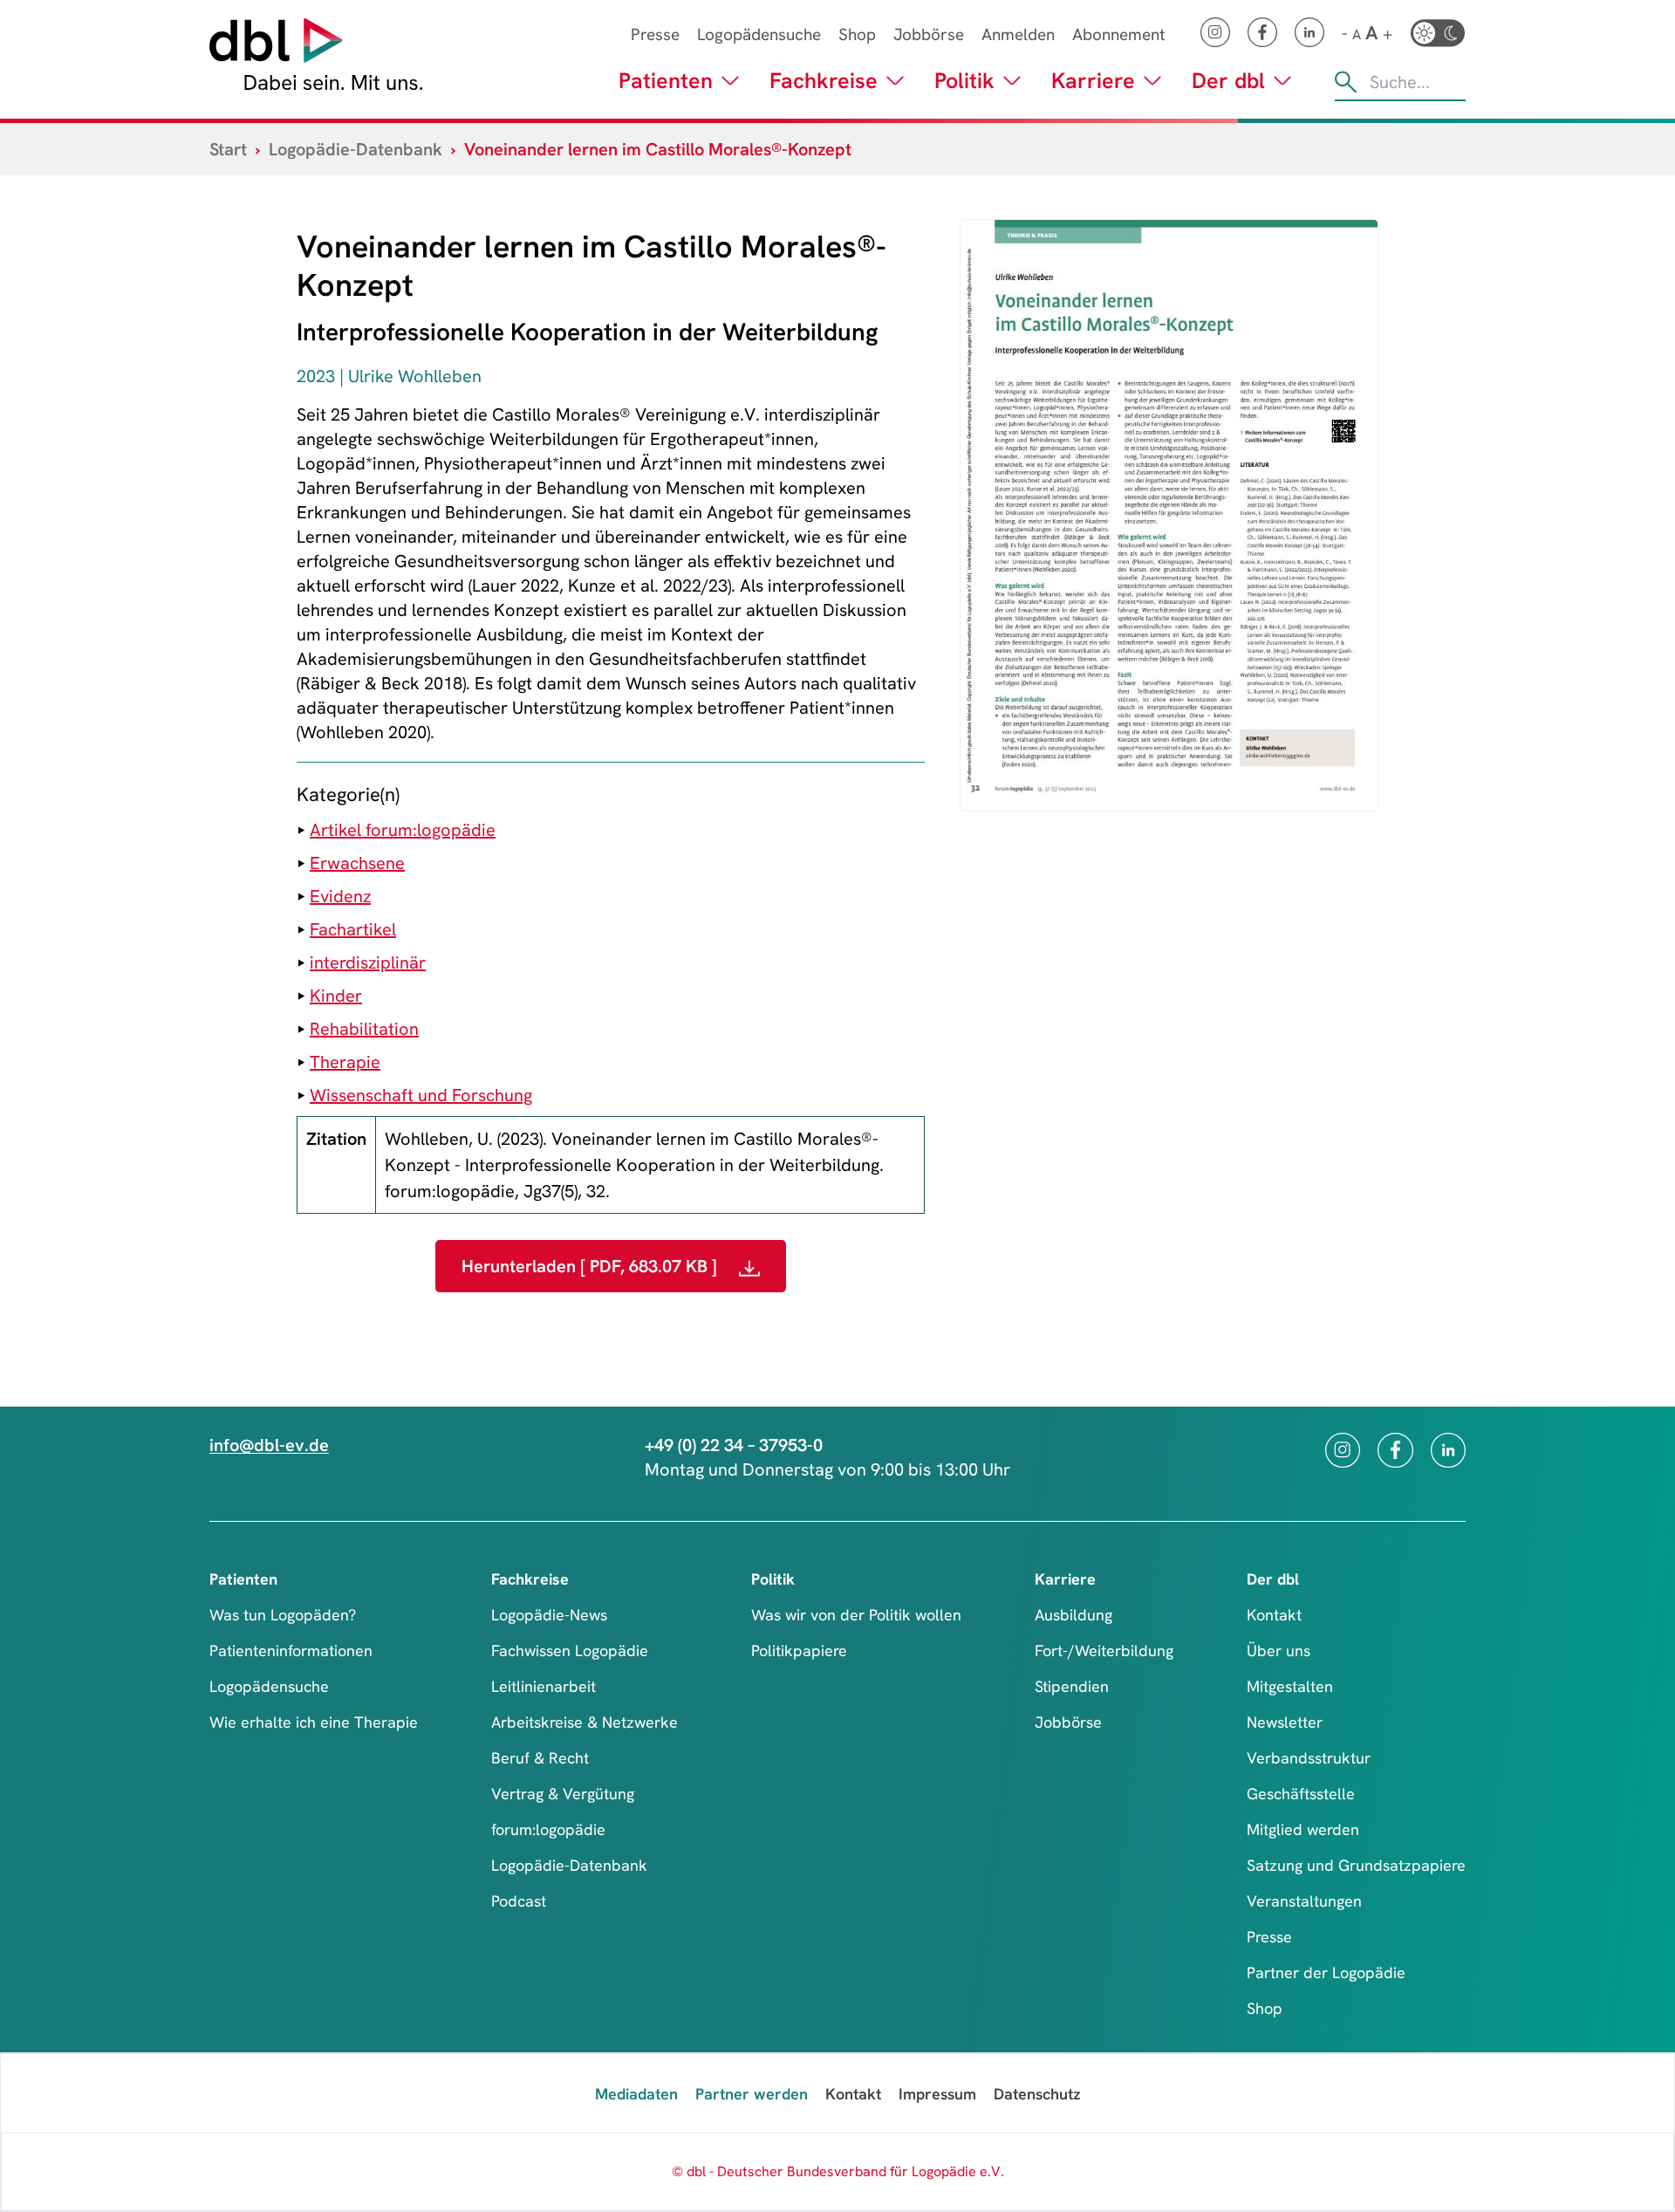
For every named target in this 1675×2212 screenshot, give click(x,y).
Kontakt (1274, 1615)
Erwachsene (357, 863)
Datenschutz (1037, 2094)
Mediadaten (636, 2094)
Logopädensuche (759, 34)
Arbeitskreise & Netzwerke (585, 1722)
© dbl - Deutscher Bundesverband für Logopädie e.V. (838, 2171)
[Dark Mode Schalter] (1438, 33)
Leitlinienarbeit (544, 1686)
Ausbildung (1073, 1615)
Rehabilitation (364, 1029)
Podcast (519, 1901)
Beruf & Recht (540, 1758)
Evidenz (340, 896)
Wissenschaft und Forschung (421, 1095)
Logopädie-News (549, 1615)
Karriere (1093, 81)
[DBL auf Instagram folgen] (1215, 32)
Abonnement (1119, 34)
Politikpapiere (799, 1650)
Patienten (666, 81)
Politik (964, 81)
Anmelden (1018, 34)
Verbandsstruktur (1309, 1758)
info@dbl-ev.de (269, 1445)
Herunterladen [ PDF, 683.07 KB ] (591, 1266)
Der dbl (1228, 81)
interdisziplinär (368, 962)
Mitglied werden (1303, 1829)
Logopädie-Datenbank (356, 149)
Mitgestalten (1290, 1686)
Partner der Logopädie (1326, 1972)
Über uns (1278, 1650)
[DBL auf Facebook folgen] (1262, 32)
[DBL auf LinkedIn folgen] (1309, 32)
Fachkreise (824, 81)
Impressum (937, 2094)
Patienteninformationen (291, 1650)
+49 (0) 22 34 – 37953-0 (734, 1445)
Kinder (336, 996)
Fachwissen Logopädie (570, 1650)
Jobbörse (929, 34)
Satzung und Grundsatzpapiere (1356, 1865)
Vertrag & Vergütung (563, 1794)
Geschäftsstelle (1301, 1794)
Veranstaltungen (1304, 1901)
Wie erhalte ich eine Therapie (314, 1722)
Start (228, 149)
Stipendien (1072, 1686)
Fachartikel (353, 929)
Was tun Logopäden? (283, 1615)
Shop (857, 34)
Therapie (345, 1062)
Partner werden (752, 2094)
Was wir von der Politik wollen (856, 1615)
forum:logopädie (548, 1829)
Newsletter (1285, 1722)
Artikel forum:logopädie (403, 830)
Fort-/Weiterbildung (1104, 1650)
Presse (655, 34)
